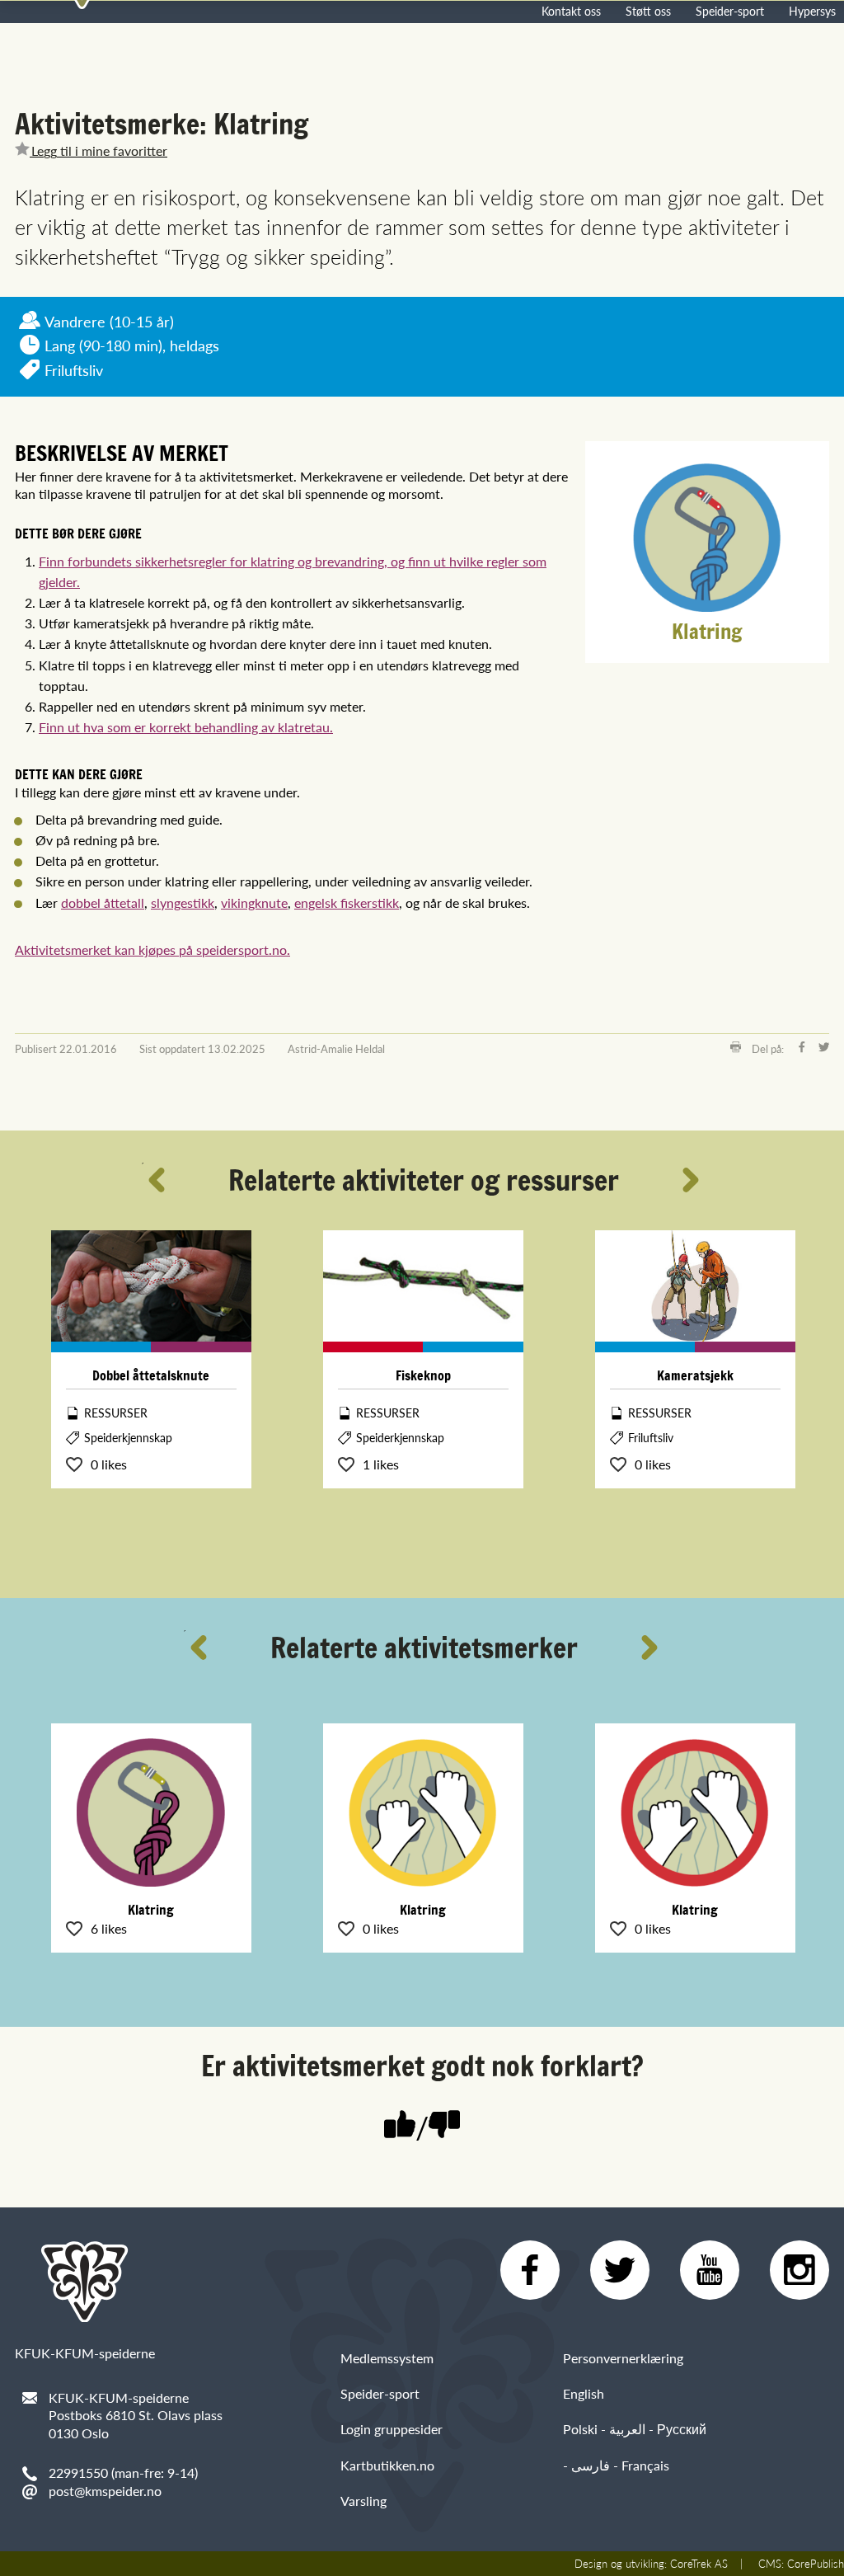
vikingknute (254, 903)
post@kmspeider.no (105, 2491)
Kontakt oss (571, 11)
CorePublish (816, 2564)
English (584, 2393)
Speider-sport (730, 11)
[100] (400, 2126)
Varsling (363, 2501)
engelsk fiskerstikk (347, 903)
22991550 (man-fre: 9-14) (123, 2473)
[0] (444, 2126)
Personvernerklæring (623, 2358)
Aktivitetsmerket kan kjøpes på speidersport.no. (152, 950)
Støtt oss (648, 11)
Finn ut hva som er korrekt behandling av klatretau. (186, 727)
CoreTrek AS (699, 2564)
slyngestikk (183, 903)
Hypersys (812, 11)
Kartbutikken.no (387, 2465)
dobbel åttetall (103, 903)
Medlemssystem (387, 2358)
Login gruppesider (392, 2429)
